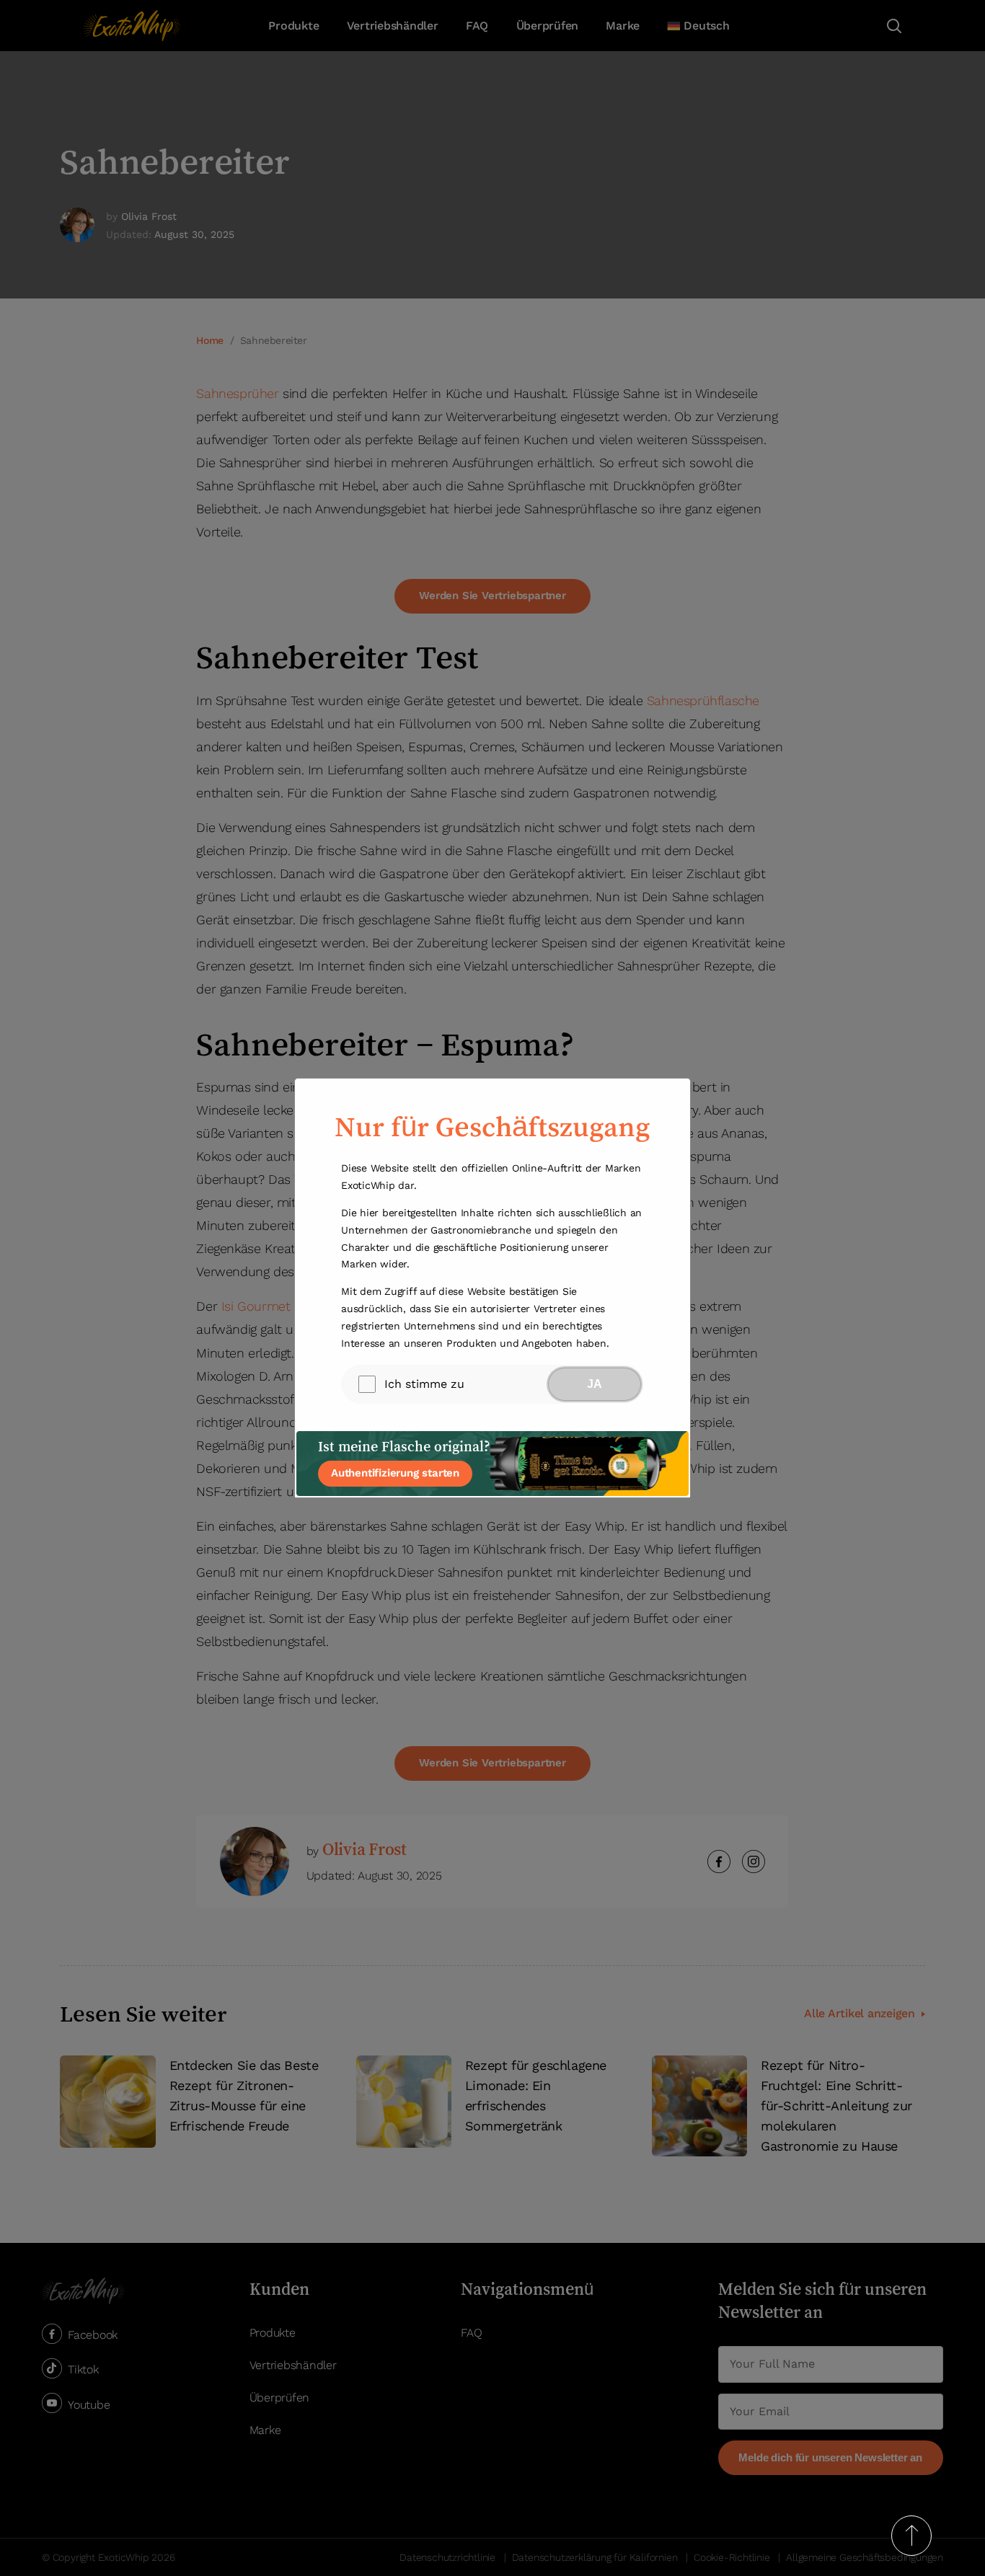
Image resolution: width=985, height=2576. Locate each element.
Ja (595, 1384)
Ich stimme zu (424, 1384)
